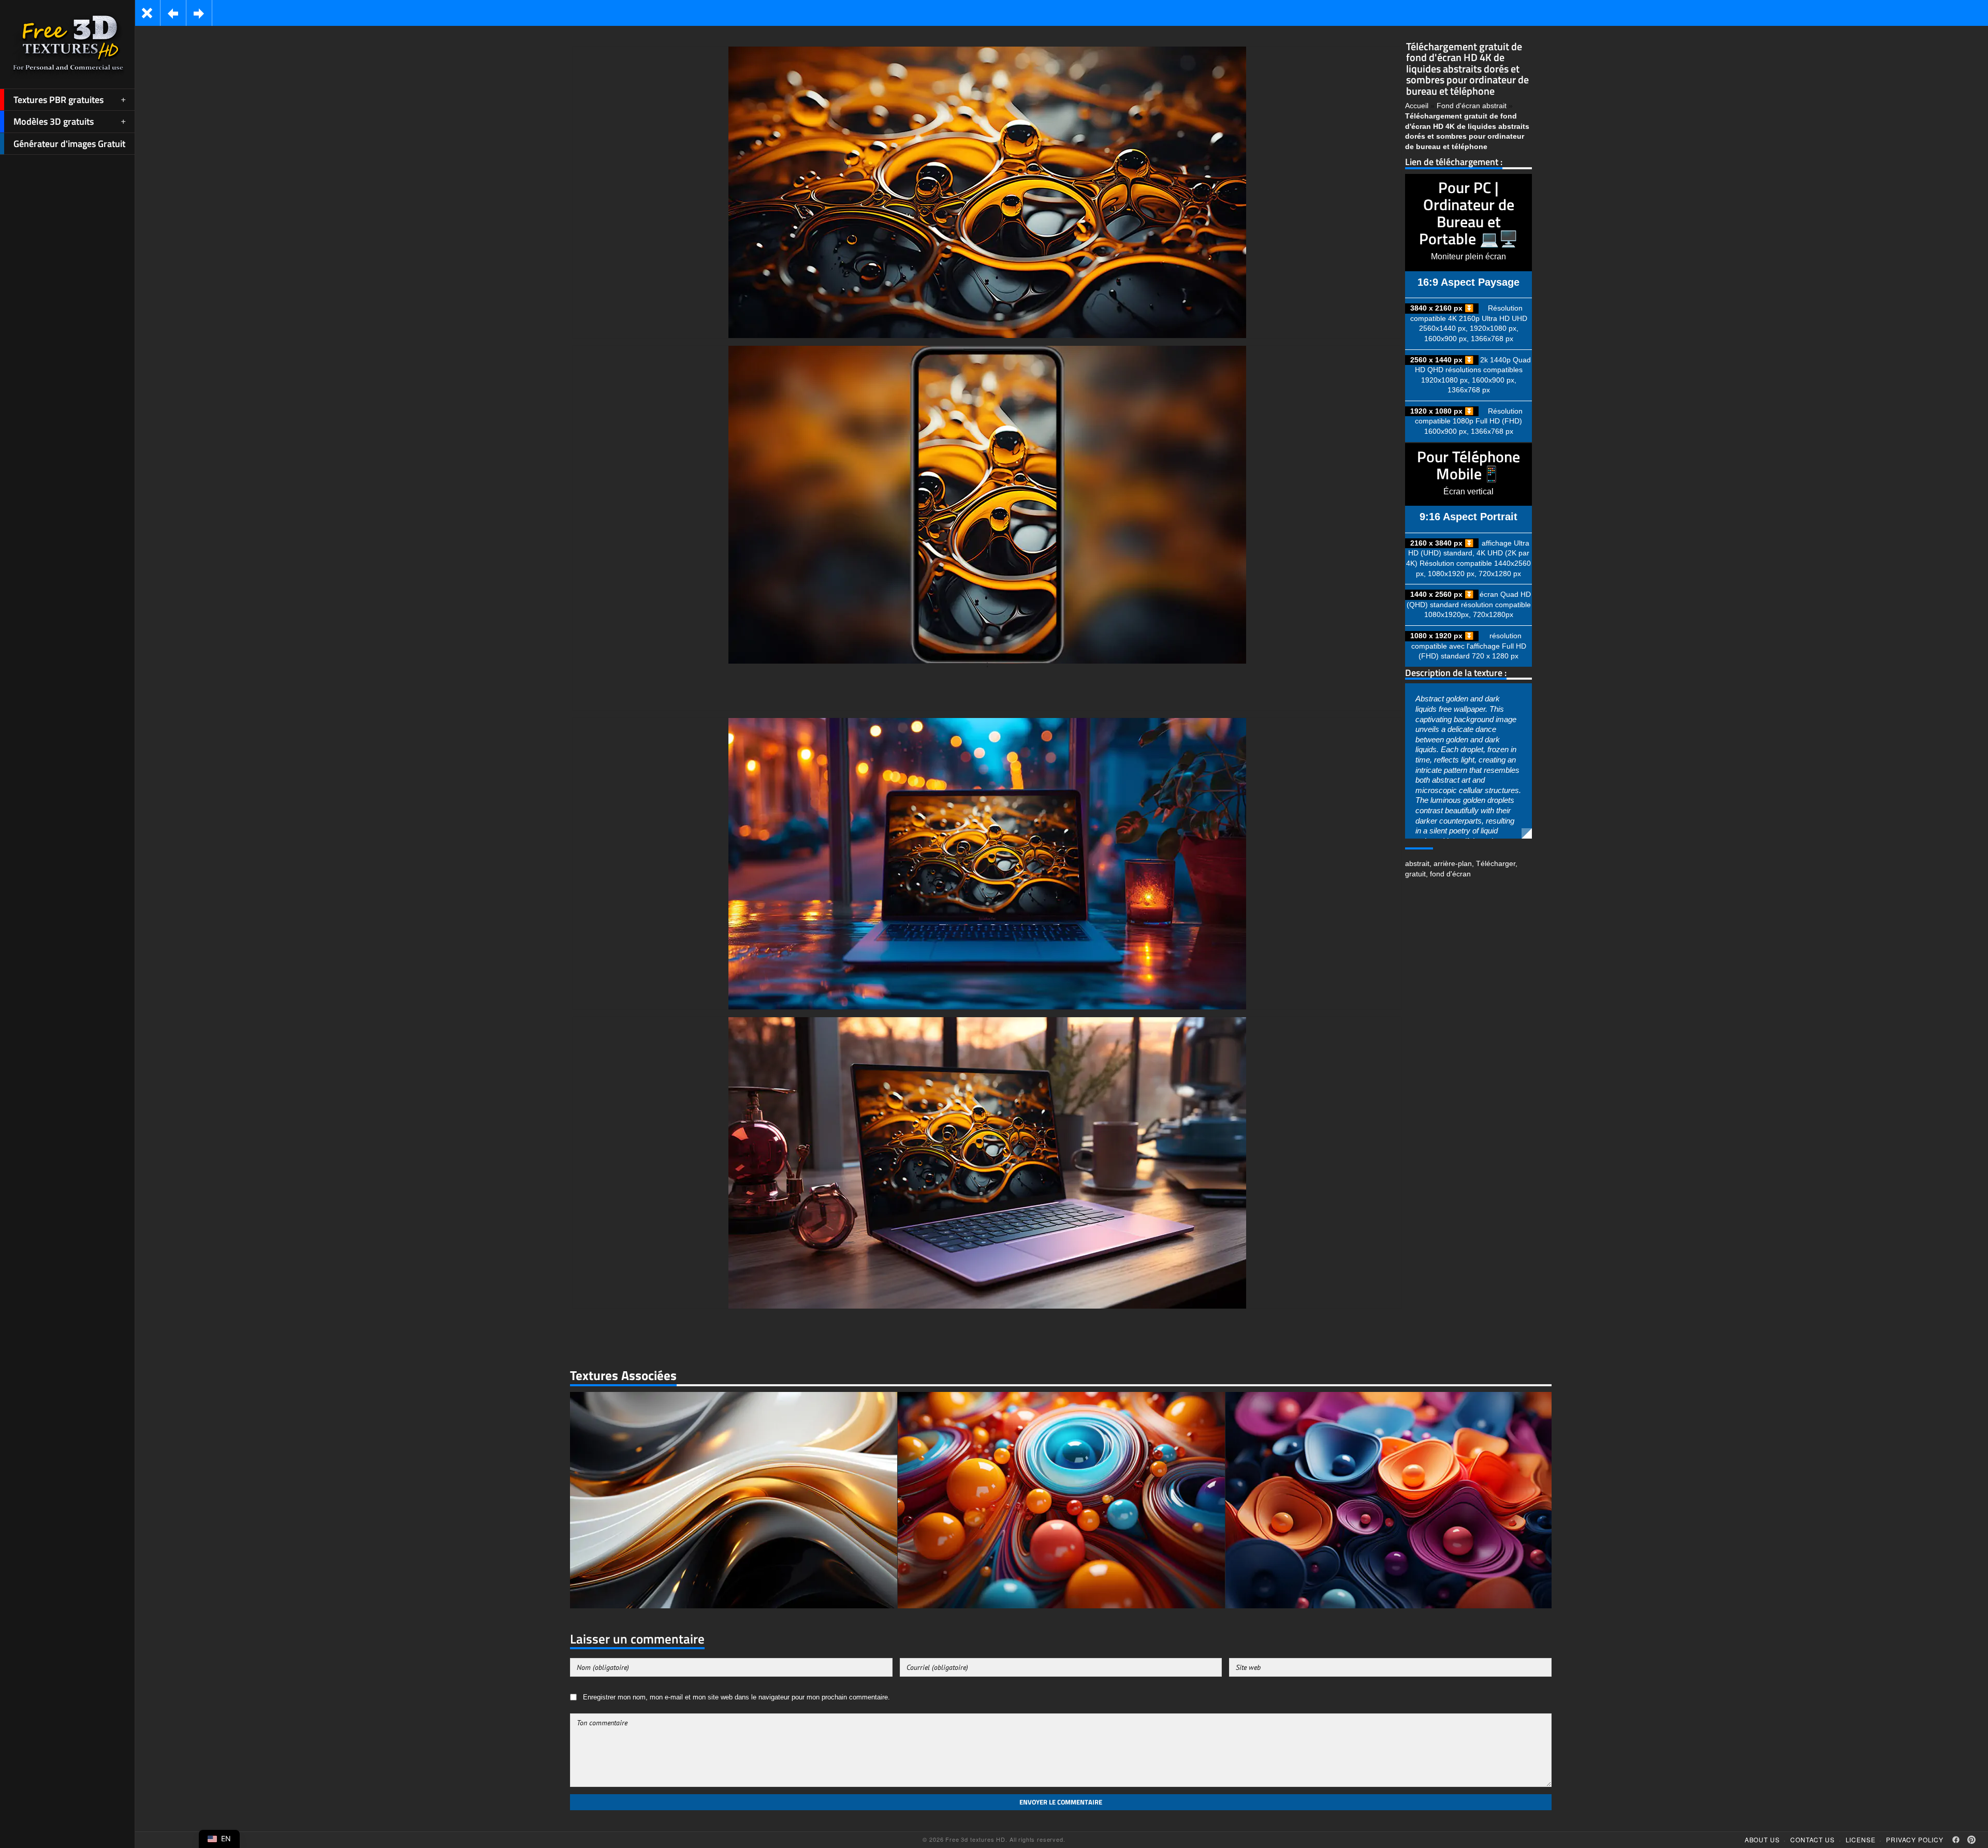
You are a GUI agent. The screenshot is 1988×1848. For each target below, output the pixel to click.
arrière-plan (1453, 863)
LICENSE (1861, 1839)
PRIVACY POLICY (1915, 1839)
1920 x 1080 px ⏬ (1442, 411)
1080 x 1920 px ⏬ (1442, 636)
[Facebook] (1956, 1840)
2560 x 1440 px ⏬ (1442, 360)
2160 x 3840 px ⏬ (1442, 543)
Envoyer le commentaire (1061, 1802)
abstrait (1417, 863)
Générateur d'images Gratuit (69, 144)
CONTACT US (1812, 1839)
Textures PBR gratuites (59, 100)
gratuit (1415, 874)
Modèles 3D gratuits (54, 121)
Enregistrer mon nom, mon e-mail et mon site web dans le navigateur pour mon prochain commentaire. (736, 1697)
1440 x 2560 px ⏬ (1442, 594)
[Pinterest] (1971, 1840)
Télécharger (1496, 863)
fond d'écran (1450, 874)
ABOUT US (1762, 1839)
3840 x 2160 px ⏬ (1442, 308)
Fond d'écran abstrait (1472, 106)
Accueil (1417, 106)
